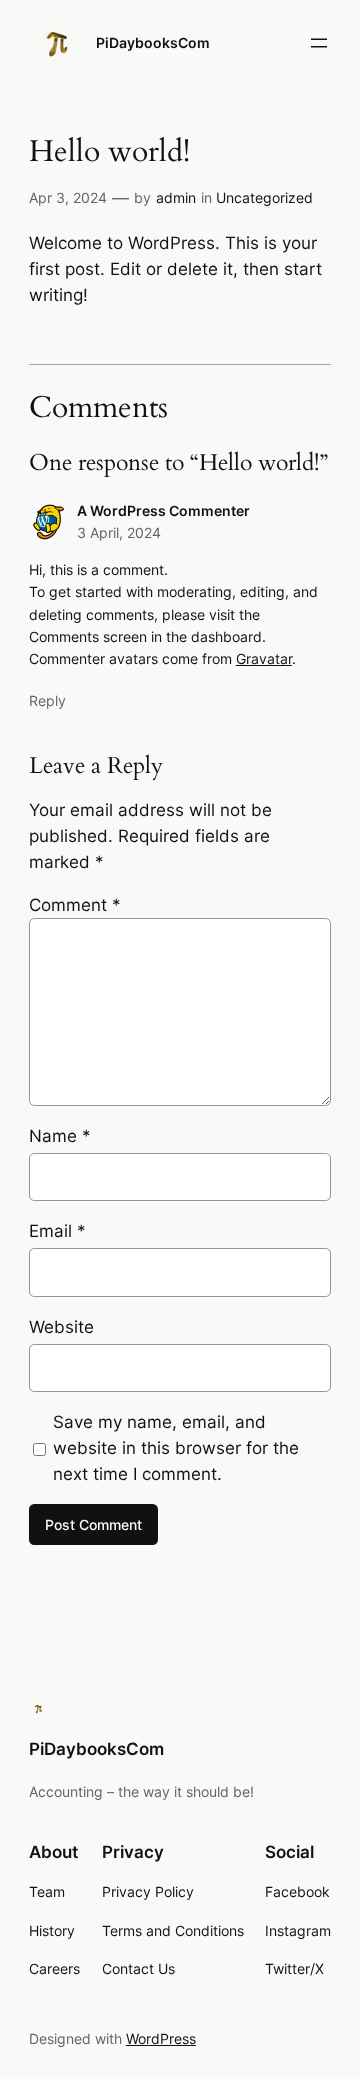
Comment (75, 905)
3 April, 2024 (119, 532)
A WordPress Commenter (163, 510)
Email (57, 1231)
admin (176, 197)
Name (60, 1136)
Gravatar (264, 658)
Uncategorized (264, 197)
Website (61, 1327)
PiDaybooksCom (153, 42)
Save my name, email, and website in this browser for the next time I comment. (176, 1448)
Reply (47, 700)
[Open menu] (319, 43)
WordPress (161, 2038)
